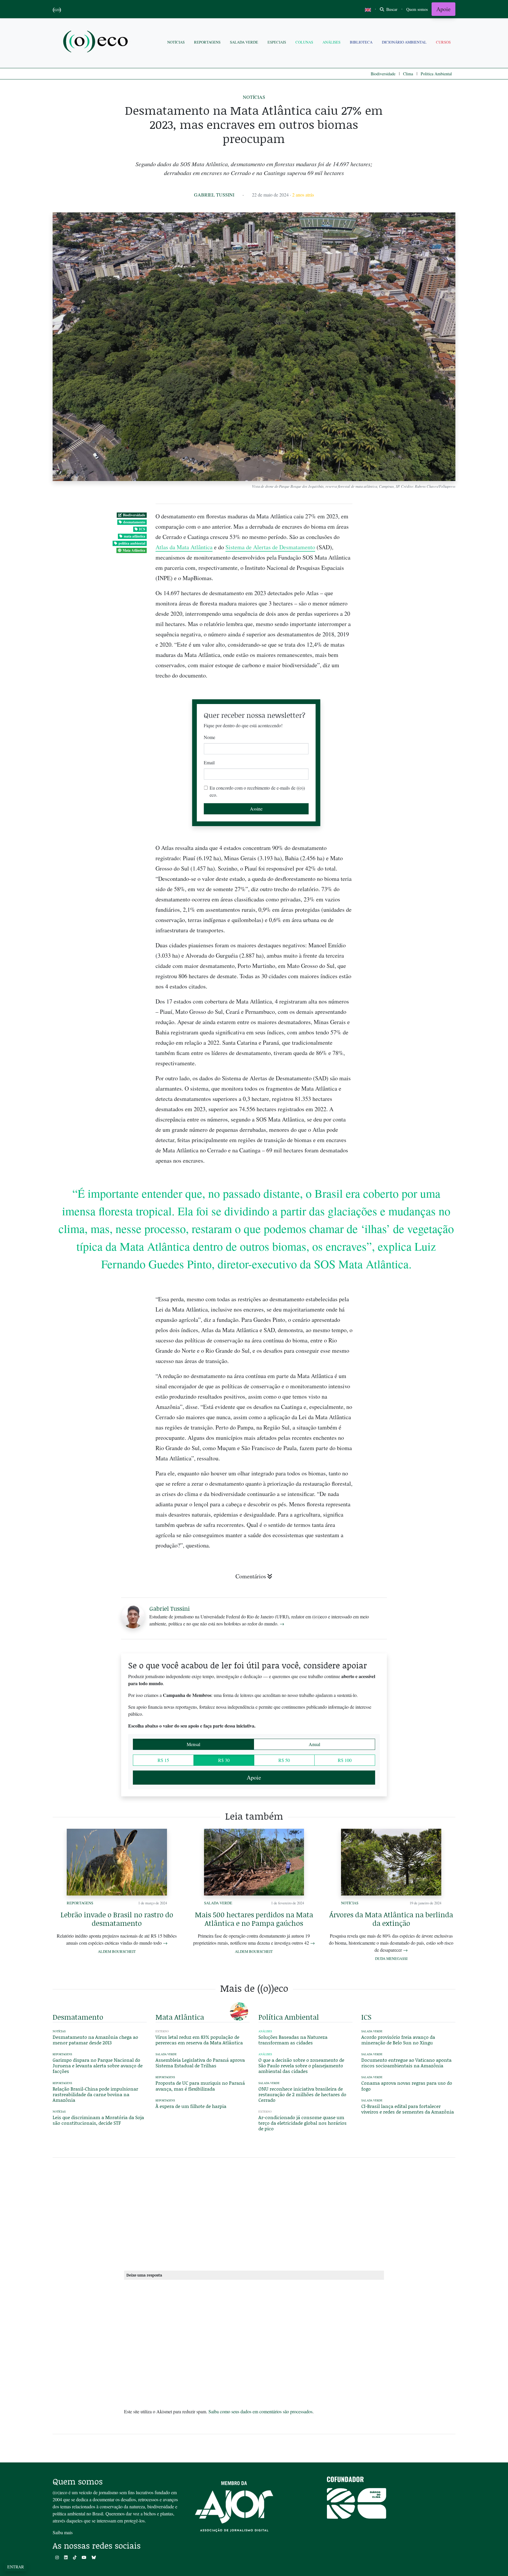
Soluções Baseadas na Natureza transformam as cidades (293, 2040)
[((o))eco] (97, 42)
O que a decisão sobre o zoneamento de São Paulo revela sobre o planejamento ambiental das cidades (301, 2065)
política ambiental (132, 543)
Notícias (176, 42)
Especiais (277, 42)
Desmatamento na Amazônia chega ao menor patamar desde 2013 (95, 2040)
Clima (408, 74)
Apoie (443, 9)
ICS (142, 529)
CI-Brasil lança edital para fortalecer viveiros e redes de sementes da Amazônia (408, 2109)
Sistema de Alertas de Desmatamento (270, 547)
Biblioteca (361, 42)
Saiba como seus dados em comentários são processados (260, 2411)
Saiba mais (63, 2532)
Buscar (391, 9)
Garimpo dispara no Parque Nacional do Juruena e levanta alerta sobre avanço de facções (98, 2065)
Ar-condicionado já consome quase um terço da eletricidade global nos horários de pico (303, 2123)
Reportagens (207, 42)
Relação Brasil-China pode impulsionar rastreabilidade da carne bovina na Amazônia (95, 2094)
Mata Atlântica (134, 550)
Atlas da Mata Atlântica (184, 547)
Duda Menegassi (391, 1958)
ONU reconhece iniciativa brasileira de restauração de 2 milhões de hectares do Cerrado (302, 2094)
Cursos (443, 42)
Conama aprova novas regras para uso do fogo (407, 2086)
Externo (265, 2112)
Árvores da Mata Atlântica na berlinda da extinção (391, 1919)
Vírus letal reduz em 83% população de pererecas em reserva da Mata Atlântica (199, 2040)
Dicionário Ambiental (404, 42)
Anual (314, 1744)
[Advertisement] (408, 1206)
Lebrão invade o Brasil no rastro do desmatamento (117, 1919)
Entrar (16, 2567)
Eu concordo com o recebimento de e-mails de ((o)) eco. (257, 791)
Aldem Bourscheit (117, 1951)
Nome (209, 737)
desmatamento (134, 522)
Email (209, 762)
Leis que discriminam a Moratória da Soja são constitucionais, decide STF (98, 2120)
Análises (331, 42)
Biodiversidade (383, 74)
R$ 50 (284, 1760)
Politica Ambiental (436, 74)
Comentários (251, 1576)
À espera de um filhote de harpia (191, 2106)
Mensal (193, 1744)
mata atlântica (134, 536)
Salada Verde (244, 42)
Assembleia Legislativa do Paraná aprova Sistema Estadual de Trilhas (200, 2063)
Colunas (304, 42)
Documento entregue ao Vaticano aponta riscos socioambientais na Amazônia (406, 2063)
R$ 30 (224, 1760)
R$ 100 (345, 1760)
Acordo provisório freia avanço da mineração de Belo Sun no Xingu (398, 2040)
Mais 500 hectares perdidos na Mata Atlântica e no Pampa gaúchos (254, 1919)
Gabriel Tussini (214, 195)
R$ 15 (163, 1760)
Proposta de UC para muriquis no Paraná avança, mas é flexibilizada (200, 2086)
